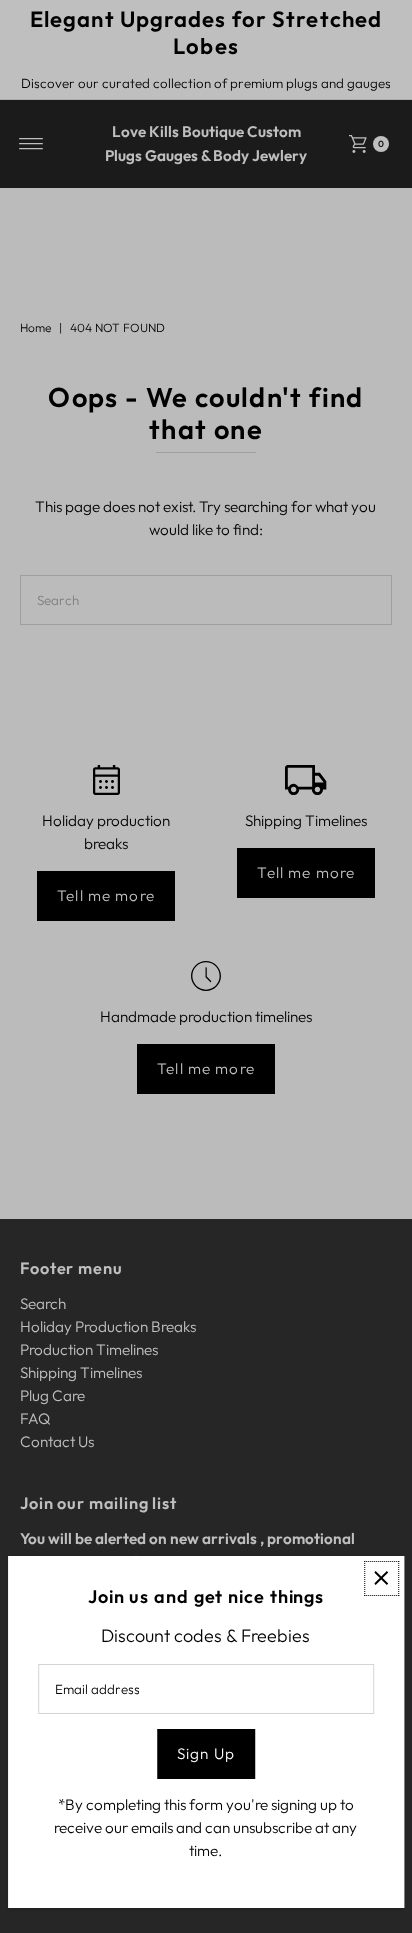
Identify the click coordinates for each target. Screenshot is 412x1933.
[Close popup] (381, 1578)
